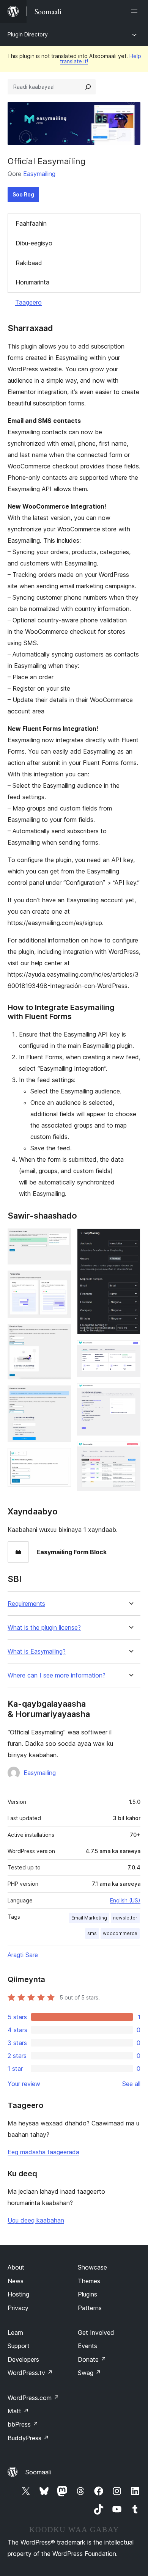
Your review (24, 2084)
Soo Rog (23, 194)
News (16, 2281)
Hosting (18, 2294)
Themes (89, 2281)
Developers (23, 2359)
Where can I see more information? (57, 1675)
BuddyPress (28, 2438)
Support (19, 2346)
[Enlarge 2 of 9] (61, 1281)
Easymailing (39, 174)
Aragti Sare (23, 1955)
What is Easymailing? (37, 1652)
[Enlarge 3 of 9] (61, 1334)
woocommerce (120, 1933)
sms (92, 1933)
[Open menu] (136, 11)
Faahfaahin (31, 223)
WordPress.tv (30, 2373)
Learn (15, 2333)
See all (131, 2084)
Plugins (87, 2294)
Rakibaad (29, 263)
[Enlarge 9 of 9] (130, 1452)
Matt (18, 2411)
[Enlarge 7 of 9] (130, 1351)
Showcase (92, 2267)
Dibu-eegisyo (34, 243)
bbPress (23, 2424)
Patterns (90, 2308)
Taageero (28, 302)
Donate (92, 2359)
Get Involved (96, 2333)
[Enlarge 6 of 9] (130, 1239)
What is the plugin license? (44, 1628)
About (16, 2267)
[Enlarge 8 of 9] (130, 1393)
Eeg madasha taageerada (43, 2152)
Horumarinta (32, 282)
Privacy (18, 2308)
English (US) (125, 1900)
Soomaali (38, 2472)
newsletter (125, 1918)
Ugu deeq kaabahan (36, 2220)
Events (87, 2346)
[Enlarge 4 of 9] (61, 1396)
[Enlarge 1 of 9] (61, 1239)
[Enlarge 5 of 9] (61, 1458)
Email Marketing (89, 1918)
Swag (89, 2373)
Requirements (26, 1604)
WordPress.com (33, 2398)
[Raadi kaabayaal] (88, 87)
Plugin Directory (28, 34)
